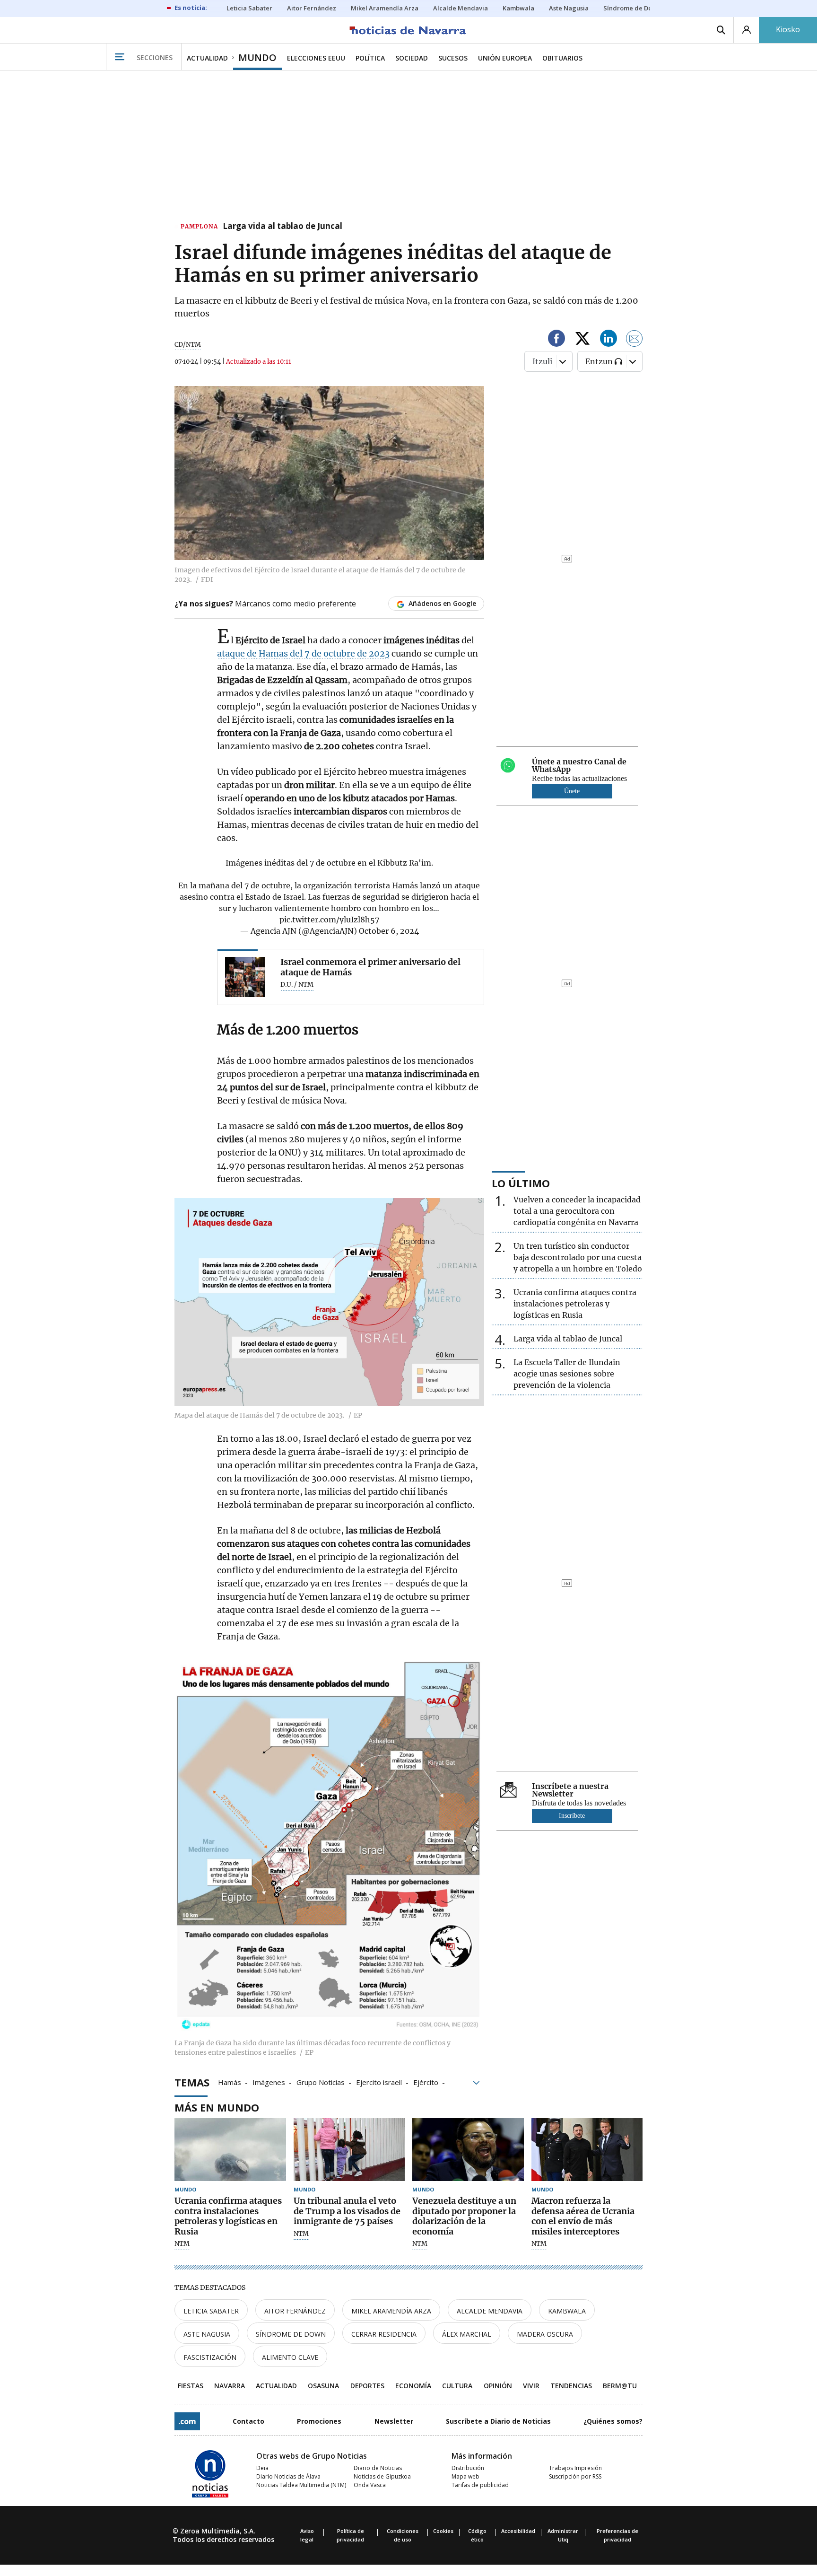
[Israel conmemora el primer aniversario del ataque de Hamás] (245, 977)
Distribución (468, 2468)
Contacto (248, 2421)
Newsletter (394, 2421)
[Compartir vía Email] (634, 340)
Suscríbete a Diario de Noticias (498, 2421)
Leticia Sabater (211, 2311)
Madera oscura (545, 2334)
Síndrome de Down (291, 2334)
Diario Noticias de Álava (288, 2476)
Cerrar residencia (384, 2334)
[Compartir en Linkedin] (608, 340)
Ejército (426, 2082)
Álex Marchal (467, 2334)
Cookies (443, 2531)
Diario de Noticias (378, 2468)
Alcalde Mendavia (490, 2311)
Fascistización (210, 2357)
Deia (262, 2468)
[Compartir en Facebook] (556, 340)
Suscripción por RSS (575, 2476)
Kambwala (567, 2311)
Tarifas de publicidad (480, 2485)
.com (187, 2421)
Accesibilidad (518, 2531)
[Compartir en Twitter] (582, 340)
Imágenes (269, 2082)
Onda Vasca (370, 2485)
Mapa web (465, 2476)
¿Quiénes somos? (613, 2421)
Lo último (521, 1183)
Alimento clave (290, 2357)
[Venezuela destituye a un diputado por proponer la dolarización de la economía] (468, 2150)
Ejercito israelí (379, 2082)
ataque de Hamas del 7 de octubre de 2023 (303, 653)
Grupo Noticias (321, 2082)
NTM (182, 2244)
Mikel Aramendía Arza (391, 2311)
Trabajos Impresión (575, 2468)
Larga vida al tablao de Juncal (282, 227)
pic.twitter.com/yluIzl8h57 (329, 920)
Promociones (319, 2421)
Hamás (230, 2082)
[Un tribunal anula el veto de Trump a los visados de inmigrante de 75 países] (349, 2150)
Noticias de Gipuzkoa (382, 2476)
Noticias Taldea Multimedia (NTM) (301, 2485)
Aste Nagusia (207, 2334)
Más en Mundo (217, 2107)
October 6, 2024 (389, 931)
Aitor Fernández (295, 2311)
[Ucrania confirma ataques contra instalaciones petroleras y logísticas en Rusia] (230, 2150)
